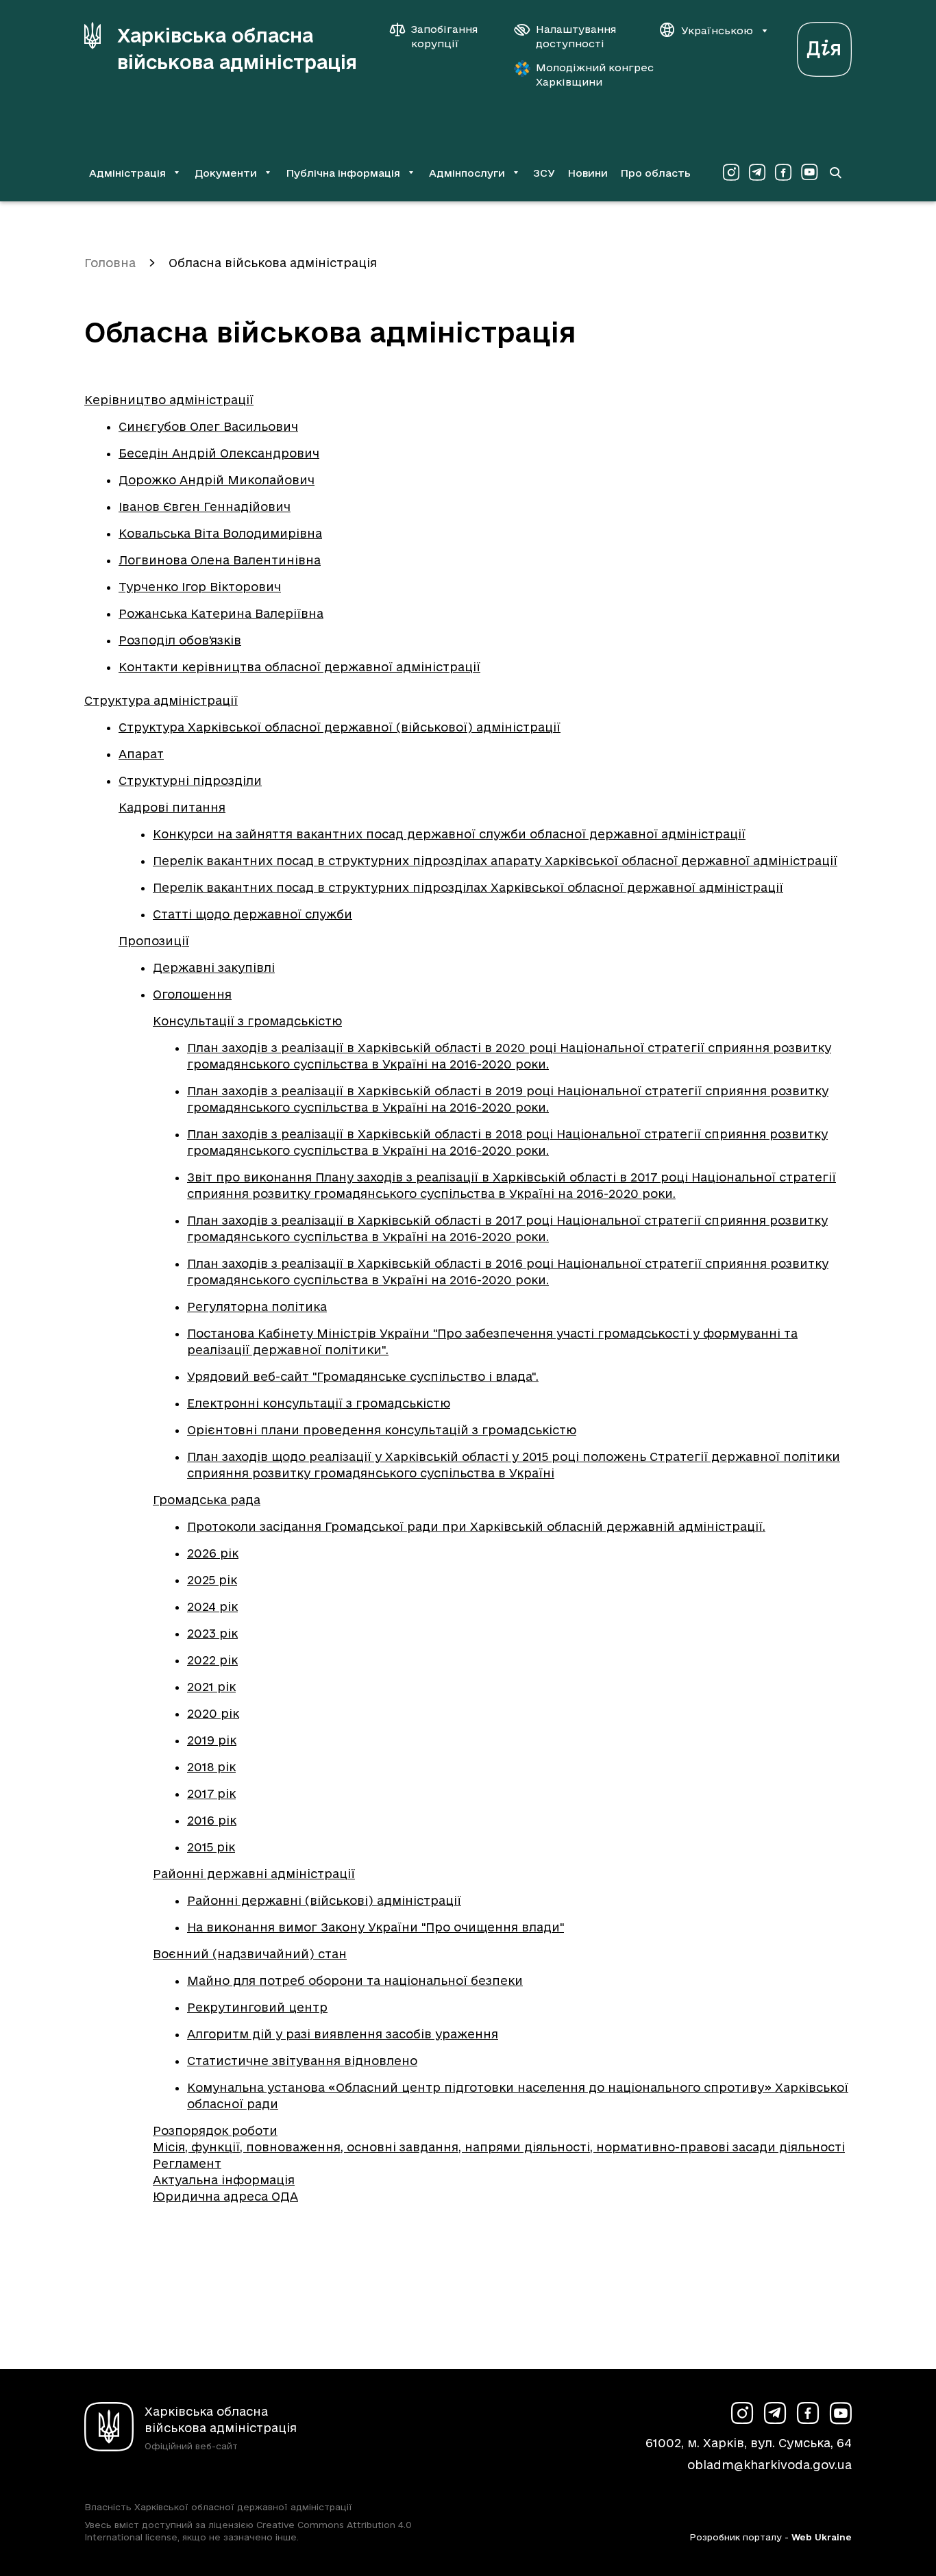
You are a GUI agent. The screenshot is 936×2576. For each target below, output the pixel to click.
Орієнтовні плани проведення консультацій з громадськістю (382, 1430)
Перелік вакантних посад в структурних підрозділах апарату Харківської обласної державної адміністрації (495, 861)
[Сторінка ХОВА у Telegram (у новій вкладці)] (757, 173)
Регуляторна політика (257, 1306)
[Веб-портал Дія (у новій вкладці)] (824, 46)
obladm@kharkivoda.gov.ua (769, 2465)
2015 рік (211, 1847)
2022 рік (212, 1660)
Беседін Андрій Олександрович (219, 453)
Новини (588, 173)
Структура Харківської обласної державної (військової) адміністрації (340, 727)
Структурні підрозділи (190, 780)
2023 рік (212, 1633)
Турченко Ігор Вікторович (200, 587)
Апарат (141, 754)
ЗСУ (544, 173)
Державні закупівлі (214, 967)
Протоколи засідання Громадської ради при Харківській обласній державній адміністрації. (476, 1526)
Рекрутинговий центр (257, 2007)
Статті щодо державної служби (253, 914)
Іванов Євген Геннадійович (205, 507)
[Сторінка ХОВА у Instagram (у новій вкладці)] (731, 173)
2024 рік (212, 1606)
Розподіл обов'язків (180, 640)
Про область (655, 173)
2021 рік (211, 1687)
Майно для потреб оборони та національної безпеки (355, 1980)
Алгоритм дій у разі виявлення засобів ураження (343, 2034)
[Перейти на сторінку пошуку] (835, 173)
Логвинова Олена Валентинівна (220, 560)
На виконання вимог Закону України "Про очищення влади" (375, 1927)
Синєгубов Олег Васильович (208, 426)
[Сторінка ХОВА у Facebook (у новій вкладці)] (783, 173)
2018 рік (211, 1767)
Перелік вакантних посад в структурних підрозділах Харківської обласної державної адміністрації (468, 887)
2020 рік (213, 1713)
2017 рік (211, 1793)
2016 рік (212, 1820)
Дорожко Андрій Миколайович (217, 480)
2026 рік (213, 1553)
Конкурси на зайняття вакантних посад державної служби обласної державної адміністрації (449, 834)
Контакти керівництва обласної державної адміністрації (299, 667)
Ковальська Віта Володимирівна (220, 533)
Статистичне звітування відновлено (302, 2061)
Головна (110, 263)
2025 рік (212, 1580)
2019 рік (212, 1740)
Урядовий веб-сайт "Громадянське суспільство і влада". (363, 1376)
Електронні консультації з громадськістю (319, 1403)
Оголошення (192, 994)
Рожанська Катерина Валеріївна (221, 613)
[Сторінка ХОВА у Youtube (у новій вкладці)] (809, 173)
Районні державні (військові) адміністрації (324, 1900)
